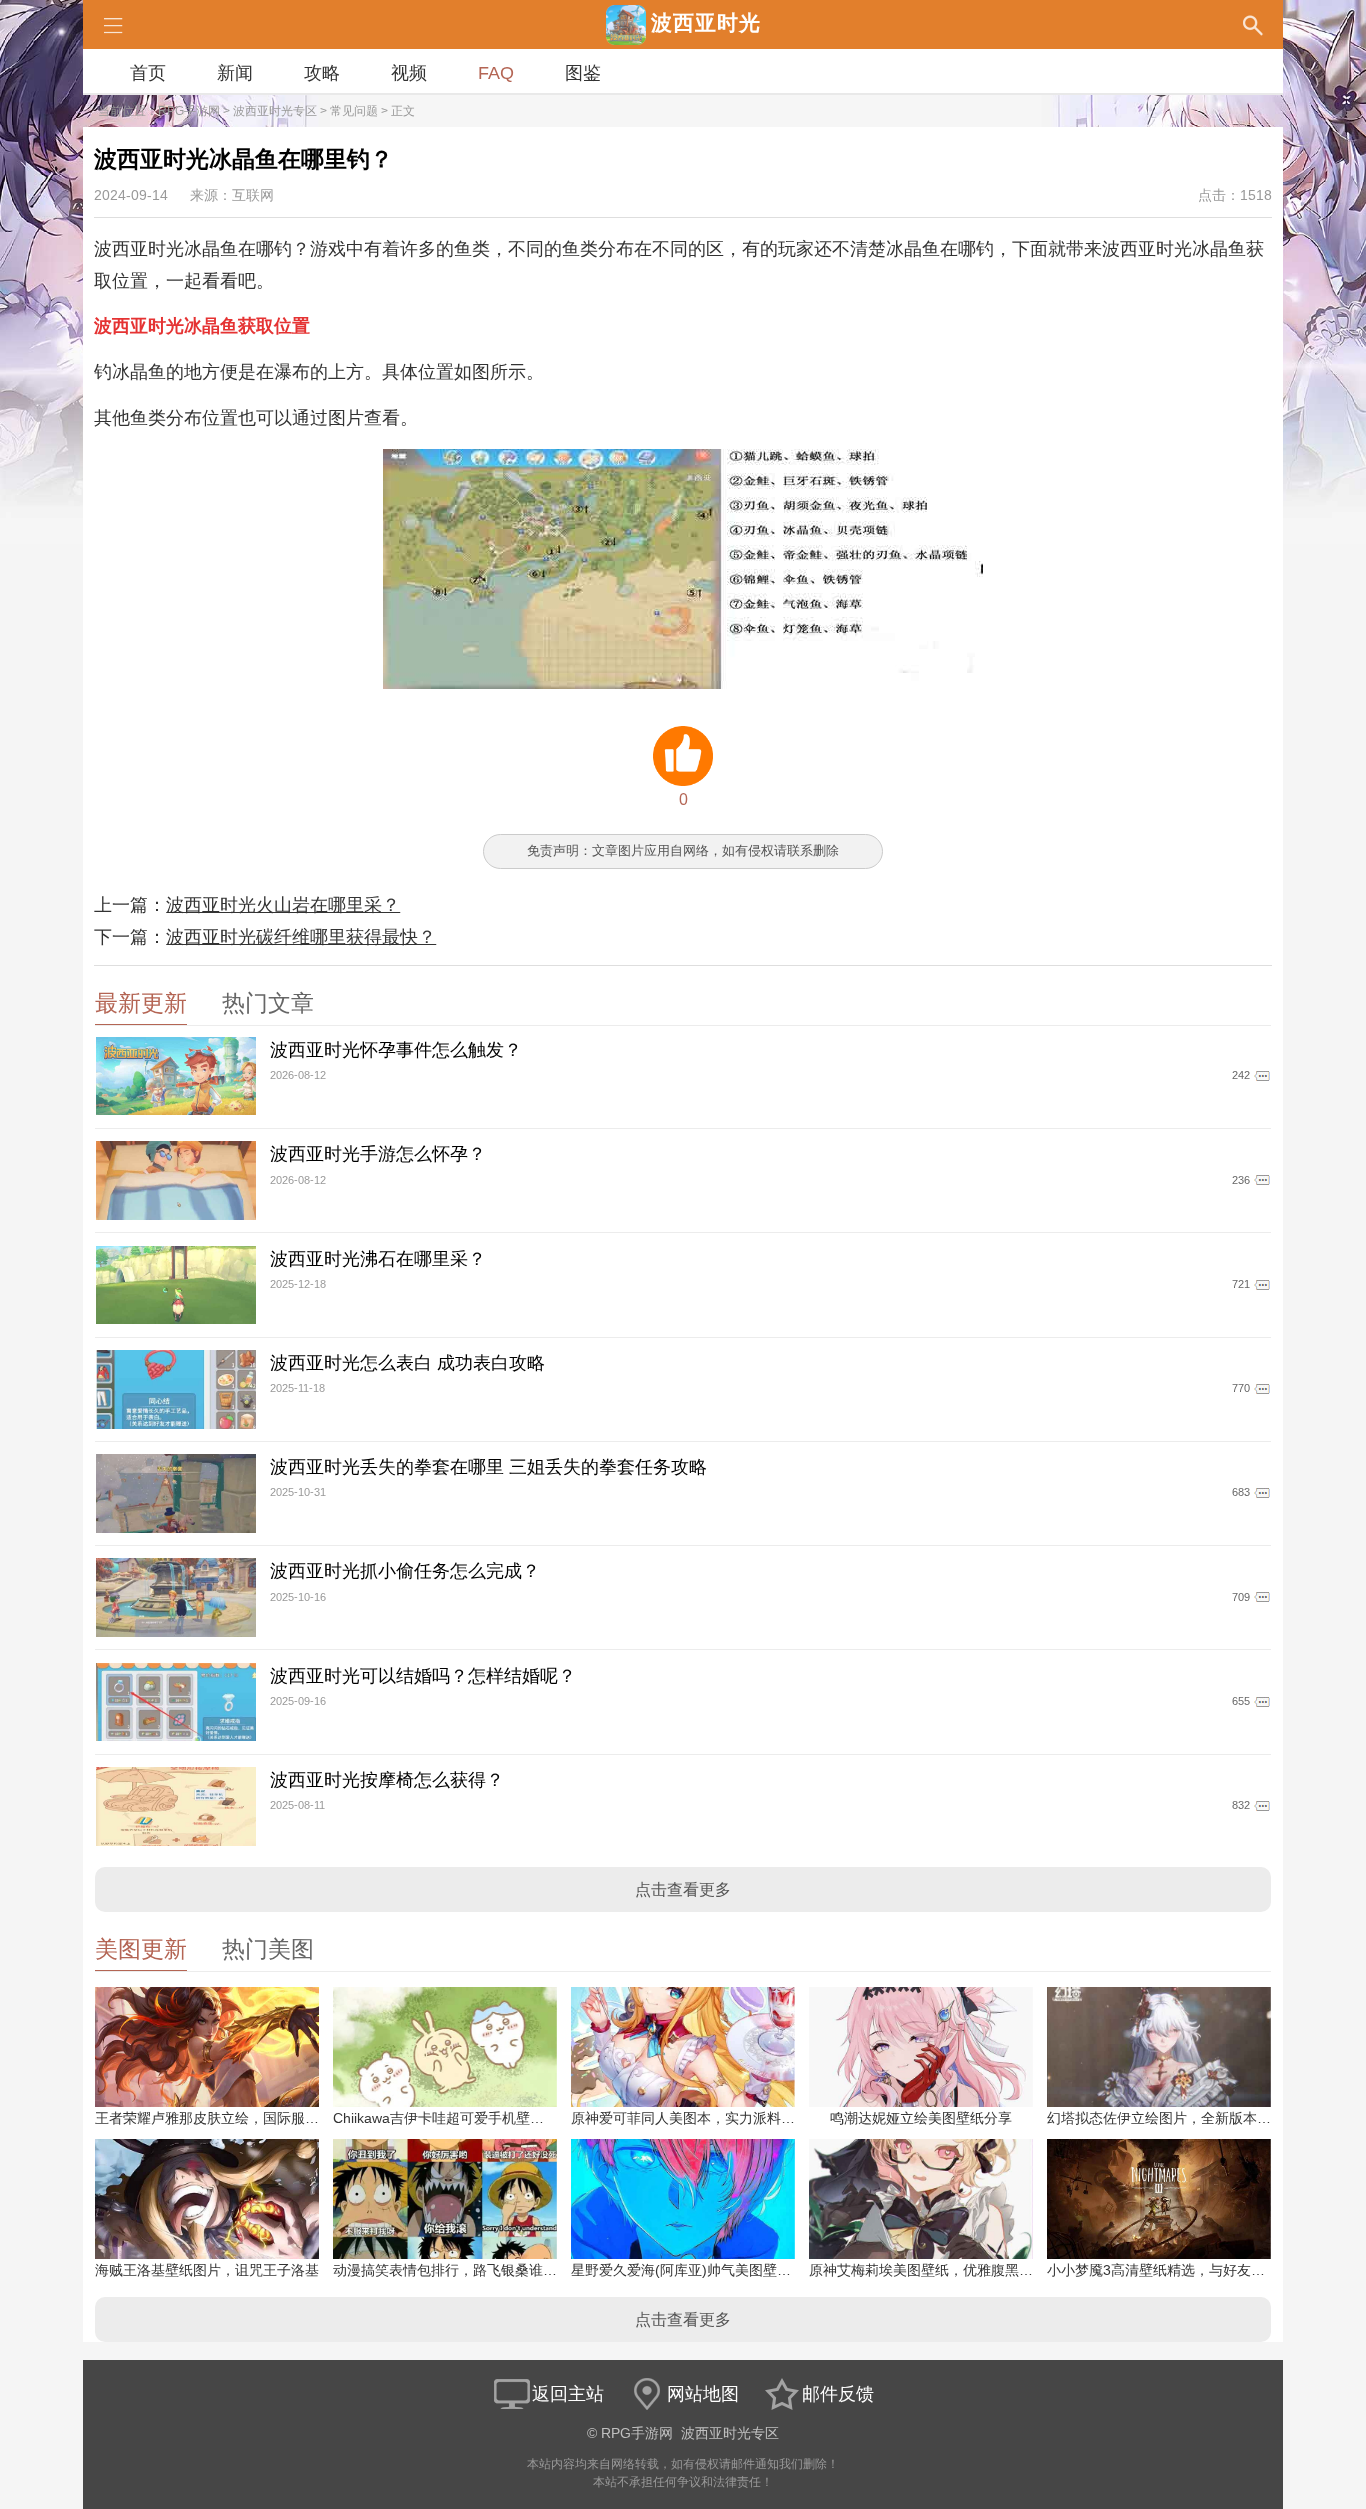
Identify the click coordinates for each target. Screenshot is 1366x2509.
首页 (148, 73)
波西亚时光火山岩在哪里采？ (283, 905)
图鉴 (583, 73)
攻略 (322, 73)
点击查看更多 (683, 1889)
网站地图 (703, 2394)
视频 (409, 73)
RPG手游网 (189, 111)
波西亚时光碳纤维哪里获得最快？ (301, 937)
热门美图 (268, 1949)
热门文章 (268, 1003)
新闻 (235, 73)
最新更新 (141, 1003)
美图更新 (141, 1949)
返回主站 (568, 2394)
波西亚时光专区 (275, 111)
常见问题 (354, 111)
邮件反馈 (838, 2394)
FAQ (496, 73)
